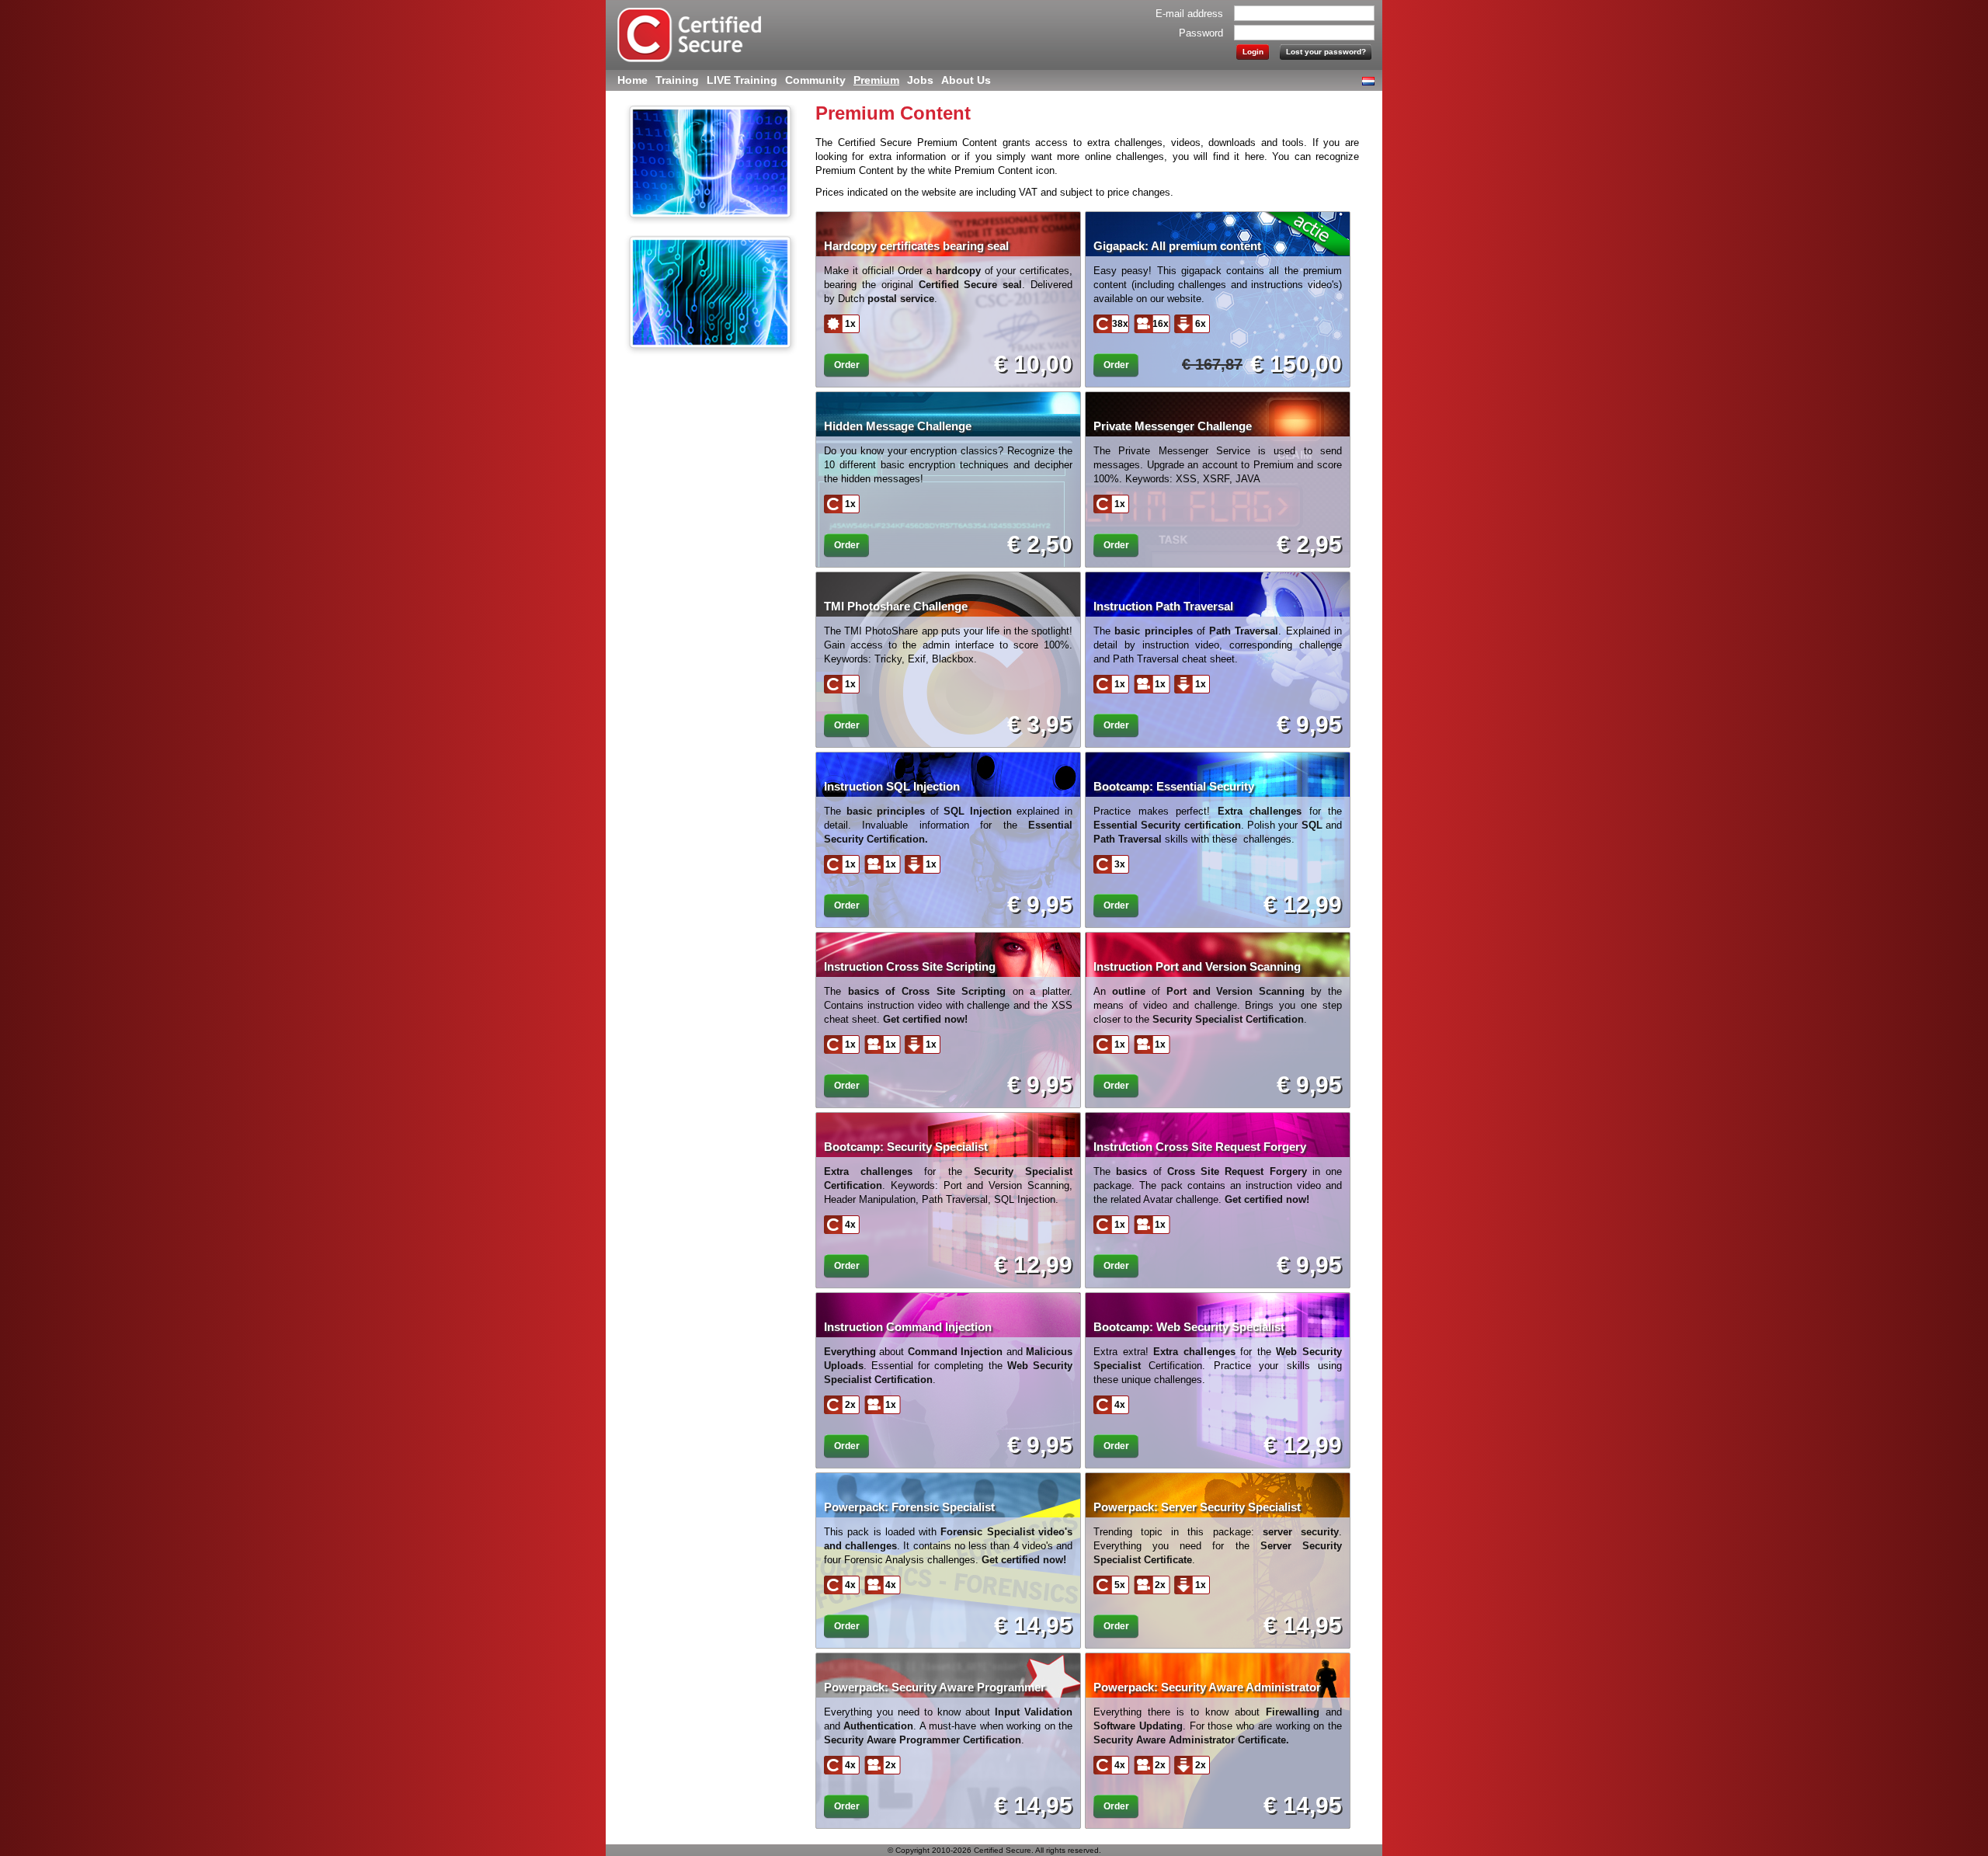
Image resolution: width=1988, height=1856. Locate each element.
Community (815, 80)
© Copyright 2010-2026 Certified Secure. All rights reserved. (994, 1850)
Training (677, 80)
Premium (876, 80)
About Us (966, 80)
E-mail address (1189, 14)
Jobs (920, 80)
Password (1201, 33)
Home (633, 80)
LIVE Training (742, 80)
